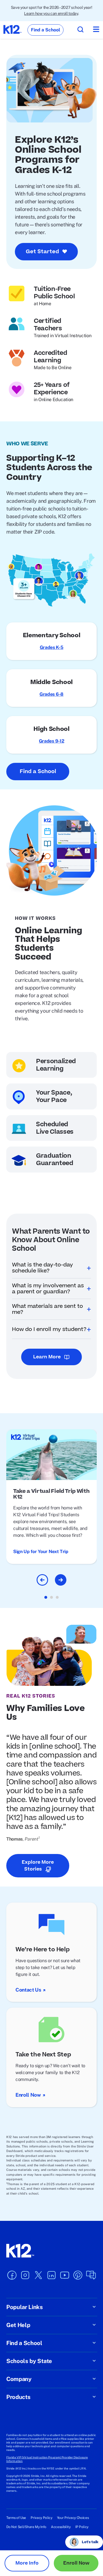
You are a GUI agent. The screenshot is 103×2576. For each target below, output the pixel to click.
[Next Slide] (61, 1580)
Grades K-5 (52, 647)
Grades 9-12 (51, 741)
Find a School (38, 772)
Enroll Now (28, 2095)
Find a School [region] (45, 30)
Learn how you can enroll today (51, 13)
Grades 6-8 (51, 694)
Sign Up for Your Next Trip (41, 1552)
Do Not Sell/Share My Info (26, 2527)
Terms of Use (16, 2518)
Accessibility (61, 2527)
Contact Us (28, 1990)
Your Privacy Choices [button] (73, 2518)
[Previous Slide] (42, 1580)
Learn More (47, 1357)
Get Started (42, 252)
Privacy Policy (41, 2518)
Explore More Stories (38, 1866)
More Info (27, 2563)
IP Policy (82, 2527)
